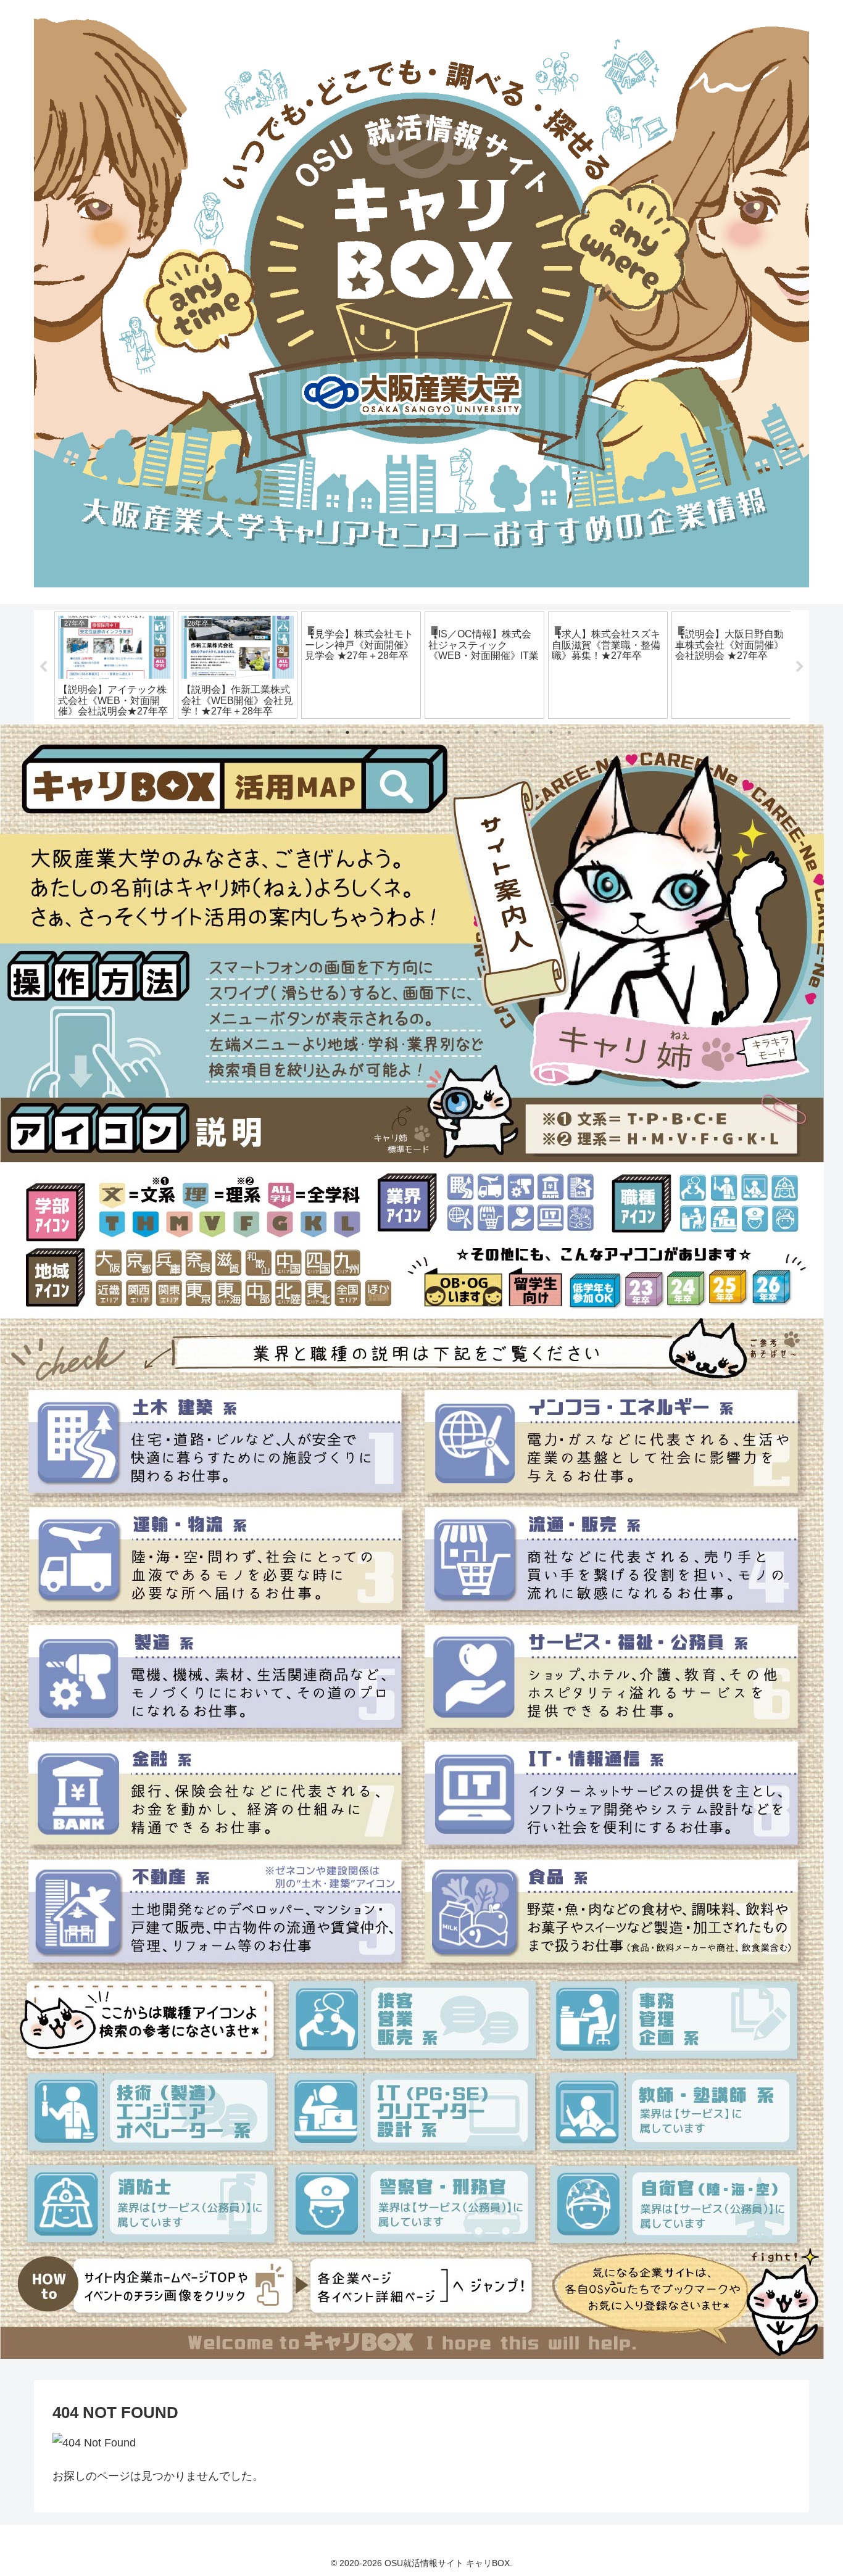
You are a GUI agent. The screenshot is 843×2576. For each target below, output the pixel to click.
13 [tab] (496, 732)
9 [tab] (421, 732)
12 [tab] (477, 732)
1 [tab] (273, 732)
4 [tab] (329, 732)
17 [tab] (570, 732)
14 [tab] (514, 732)
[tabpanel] (114, 665)
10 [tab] (440, 732)
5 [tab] (347, 732)
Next (800, 667)
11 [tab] (459, 732)
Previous (43, 667)
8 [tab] (403, 732)
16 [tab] (551, 732)
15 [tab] (533, 732)
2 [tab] (292, 732)
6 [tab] (366, 732)
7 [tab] (384, 732)
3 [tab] (310, 732)
